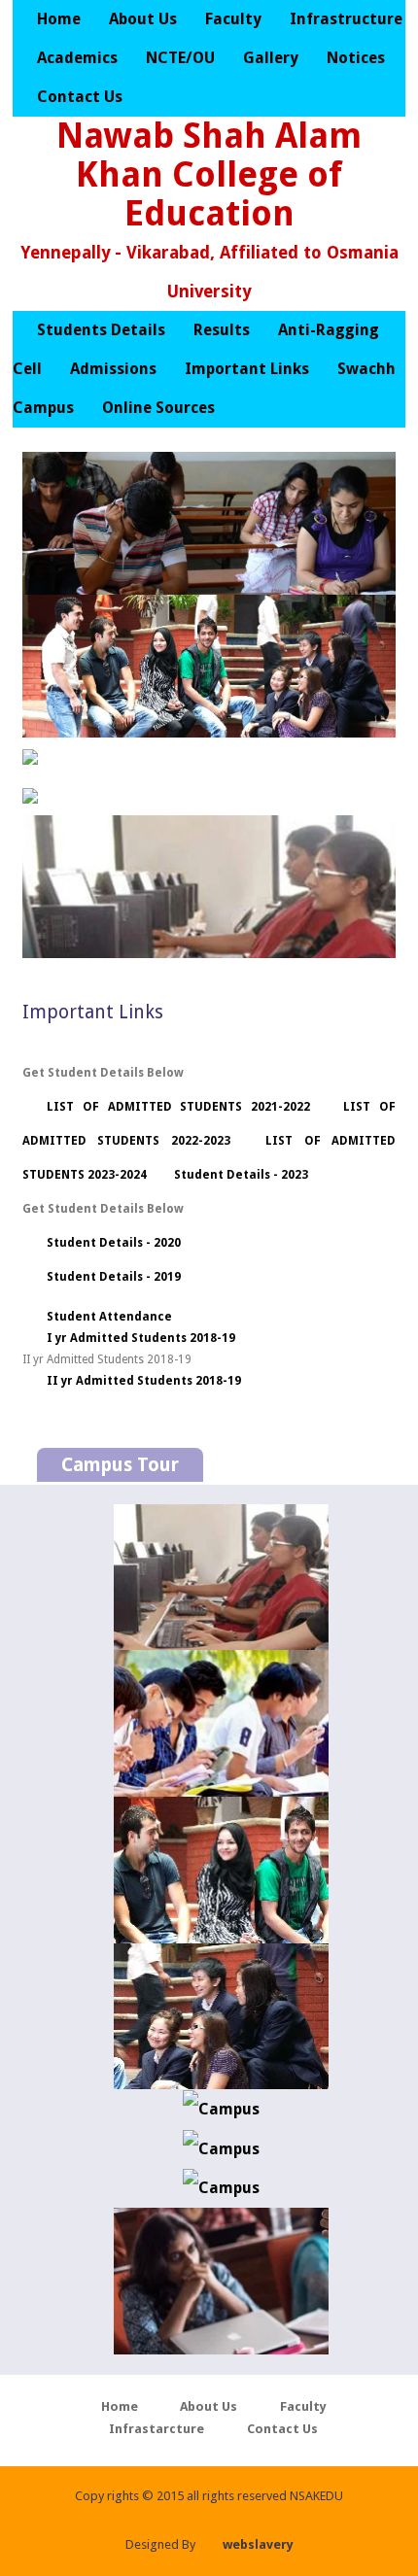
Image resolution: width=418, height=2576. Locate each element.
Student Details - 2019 (114, 1277)
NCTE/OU (180, 58)
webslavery (258, 2544)
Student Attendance (109, 1317)
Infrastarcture (157, 2429)
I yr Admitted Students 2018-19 (141, 1338)
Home (59, 19)
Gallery (273, 58)
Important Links (249, 369)
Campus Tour (120, 1465)
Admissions (113, 369)
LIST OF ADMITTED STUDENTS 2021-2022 (178, 1107)
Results (222, 330)
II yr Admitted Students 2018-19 (144, 1381)
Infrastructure (346, 19)
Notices (356, 58)
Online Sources (158, 408)
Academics (79, 58)
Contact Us (80, 97)
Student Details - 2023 (241, 1175)
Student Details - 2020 (114, 1243)
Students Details (101, 330)
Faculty (235, 19)
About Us (143, 19)
